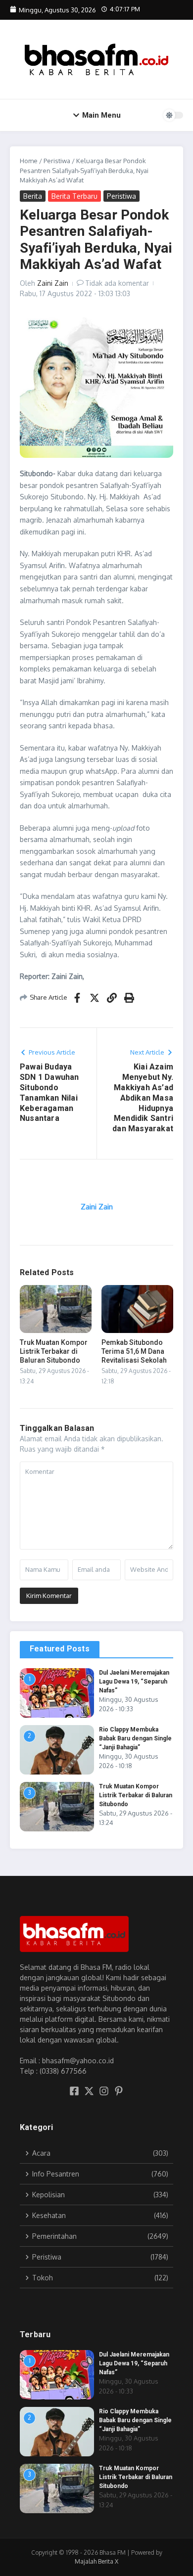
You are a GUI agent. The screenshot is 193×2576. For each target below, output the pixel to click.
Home (29, 161)
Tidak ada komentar (117, 283)
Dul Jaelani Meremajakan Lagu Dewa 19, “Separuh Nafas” (134, 1682)
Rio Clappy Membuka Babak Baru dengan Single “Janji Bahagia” (135, 1738)
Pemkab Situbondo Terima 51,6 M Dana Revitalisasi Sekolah (134, 1351)
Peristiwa (57, 161)
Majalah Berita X (96, 2561)
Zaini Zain (53, 283)
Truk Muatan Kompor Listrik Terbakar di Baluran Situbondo (54, 1351)
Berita (33, 196)
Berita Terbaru (74, 196)
